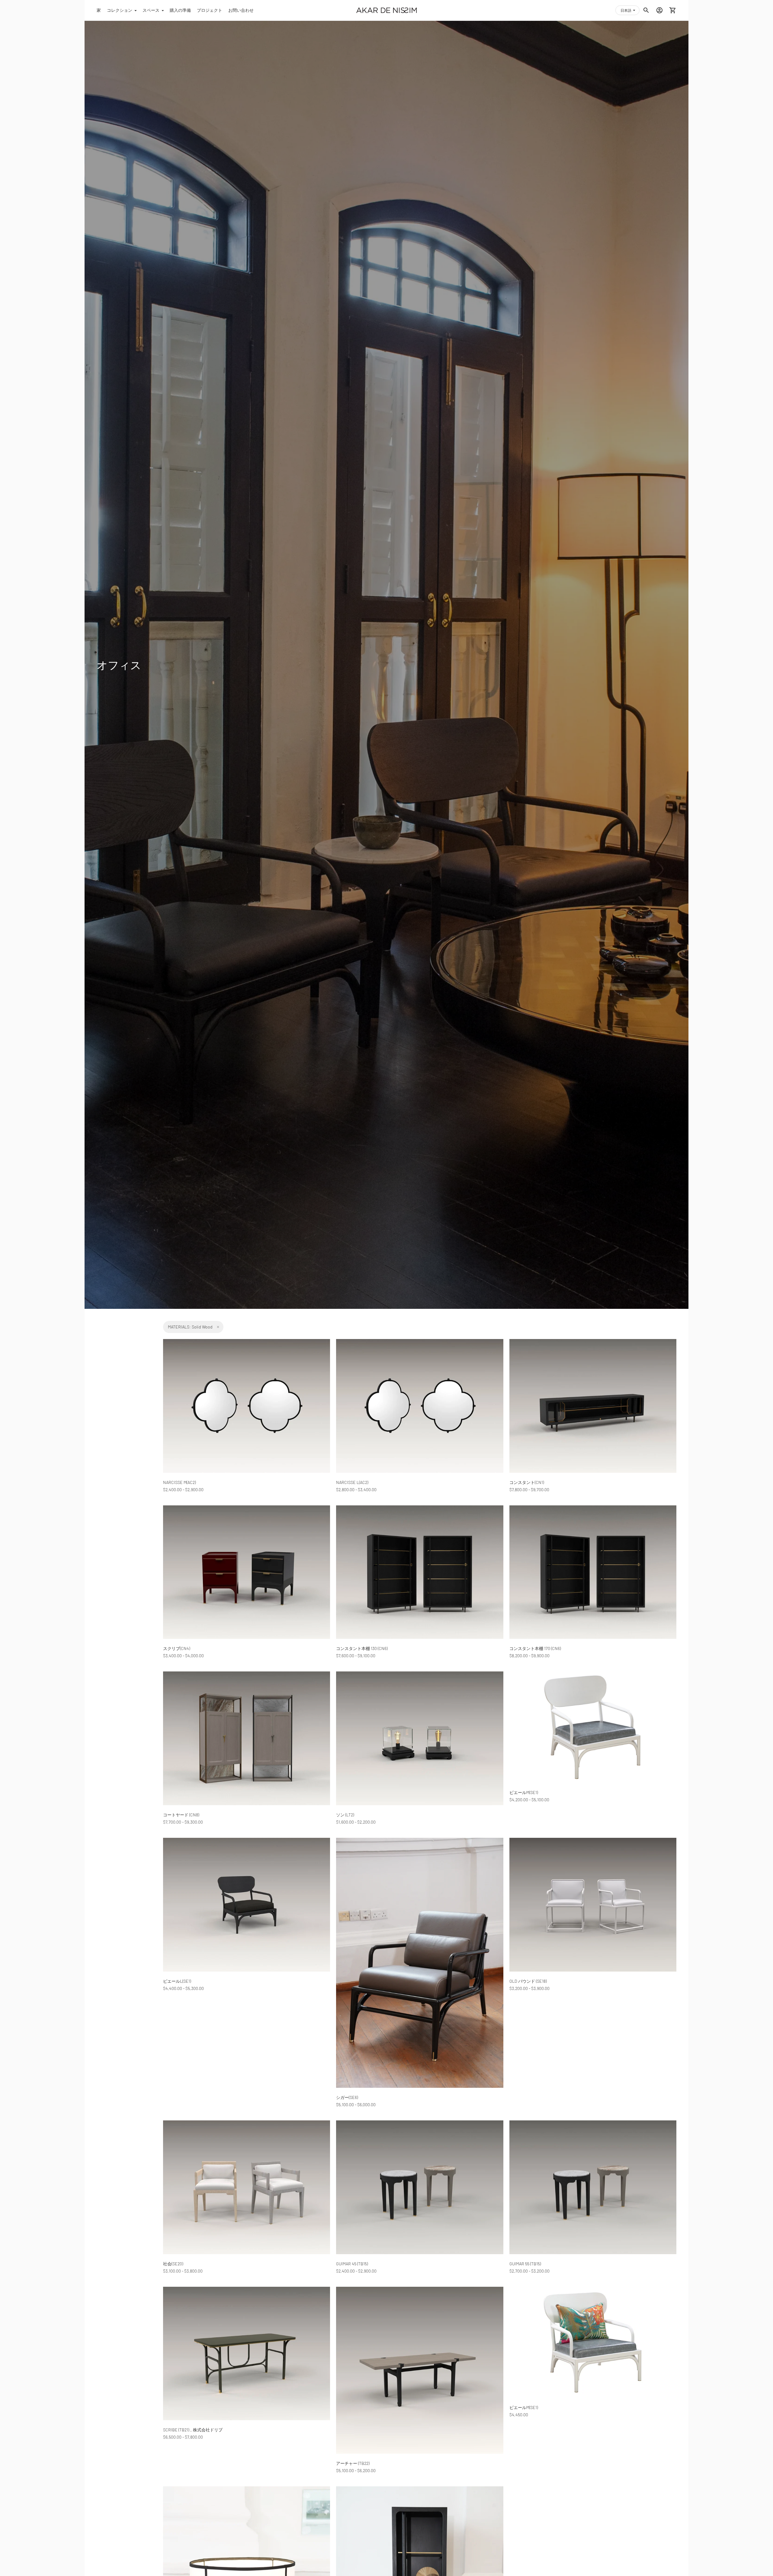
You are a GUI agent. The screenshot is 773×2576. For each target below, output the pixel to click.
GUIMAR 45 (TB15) (352, 2264)
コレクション (120, 10)
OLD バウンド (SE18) (528, 1981)
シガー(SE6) (347, 2097)
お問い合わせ (241, 10)
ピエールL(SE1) (177, 1981)
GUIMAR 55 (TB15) (525, 2264)
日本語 (626, 10)
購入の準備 (180, 10)
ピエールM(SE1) (524, 1792)
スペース (151, 10)
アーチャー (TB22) (353, 2463)
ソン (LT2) (345, 1815)
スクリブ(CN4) (176, 1648)
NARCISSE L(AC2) (352, 1482)
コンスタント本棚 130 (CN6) (362, 1648)
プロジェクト (210, 10)
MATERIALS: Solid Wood (190, 1327)
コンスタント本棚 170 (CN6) (535, 1648)
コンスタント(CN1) (527, 1482)
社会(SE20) (173, 2264)
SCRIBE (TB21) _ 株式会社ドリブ (193, 2430)
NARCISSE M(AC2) (179, 1482)
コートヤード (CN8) (181, 1815)
